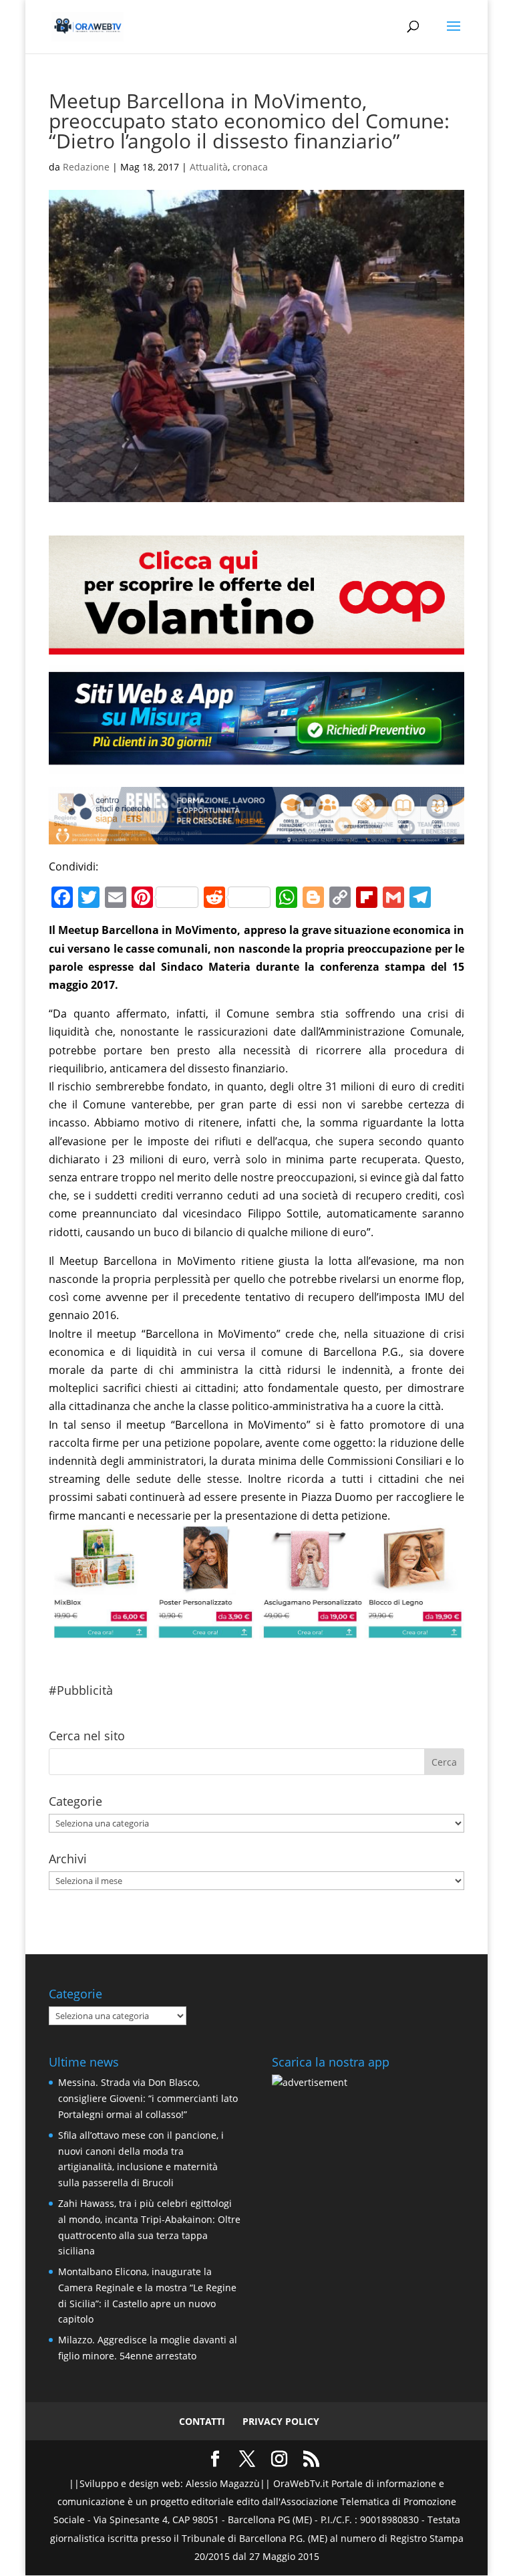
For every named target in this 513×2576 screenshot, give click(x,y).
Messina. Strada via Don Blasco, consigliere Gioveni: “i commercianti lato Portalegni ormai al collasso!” (148, 2098)
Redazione (86, 167)
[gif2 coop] (256, 645)
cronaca (250, 167)
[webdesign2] (256, 764)
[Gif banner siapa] (256, 835)
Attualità (209, 167)
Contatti (202, 2421)
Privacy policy (281, 2421)
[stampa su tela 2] (256, 1630)
